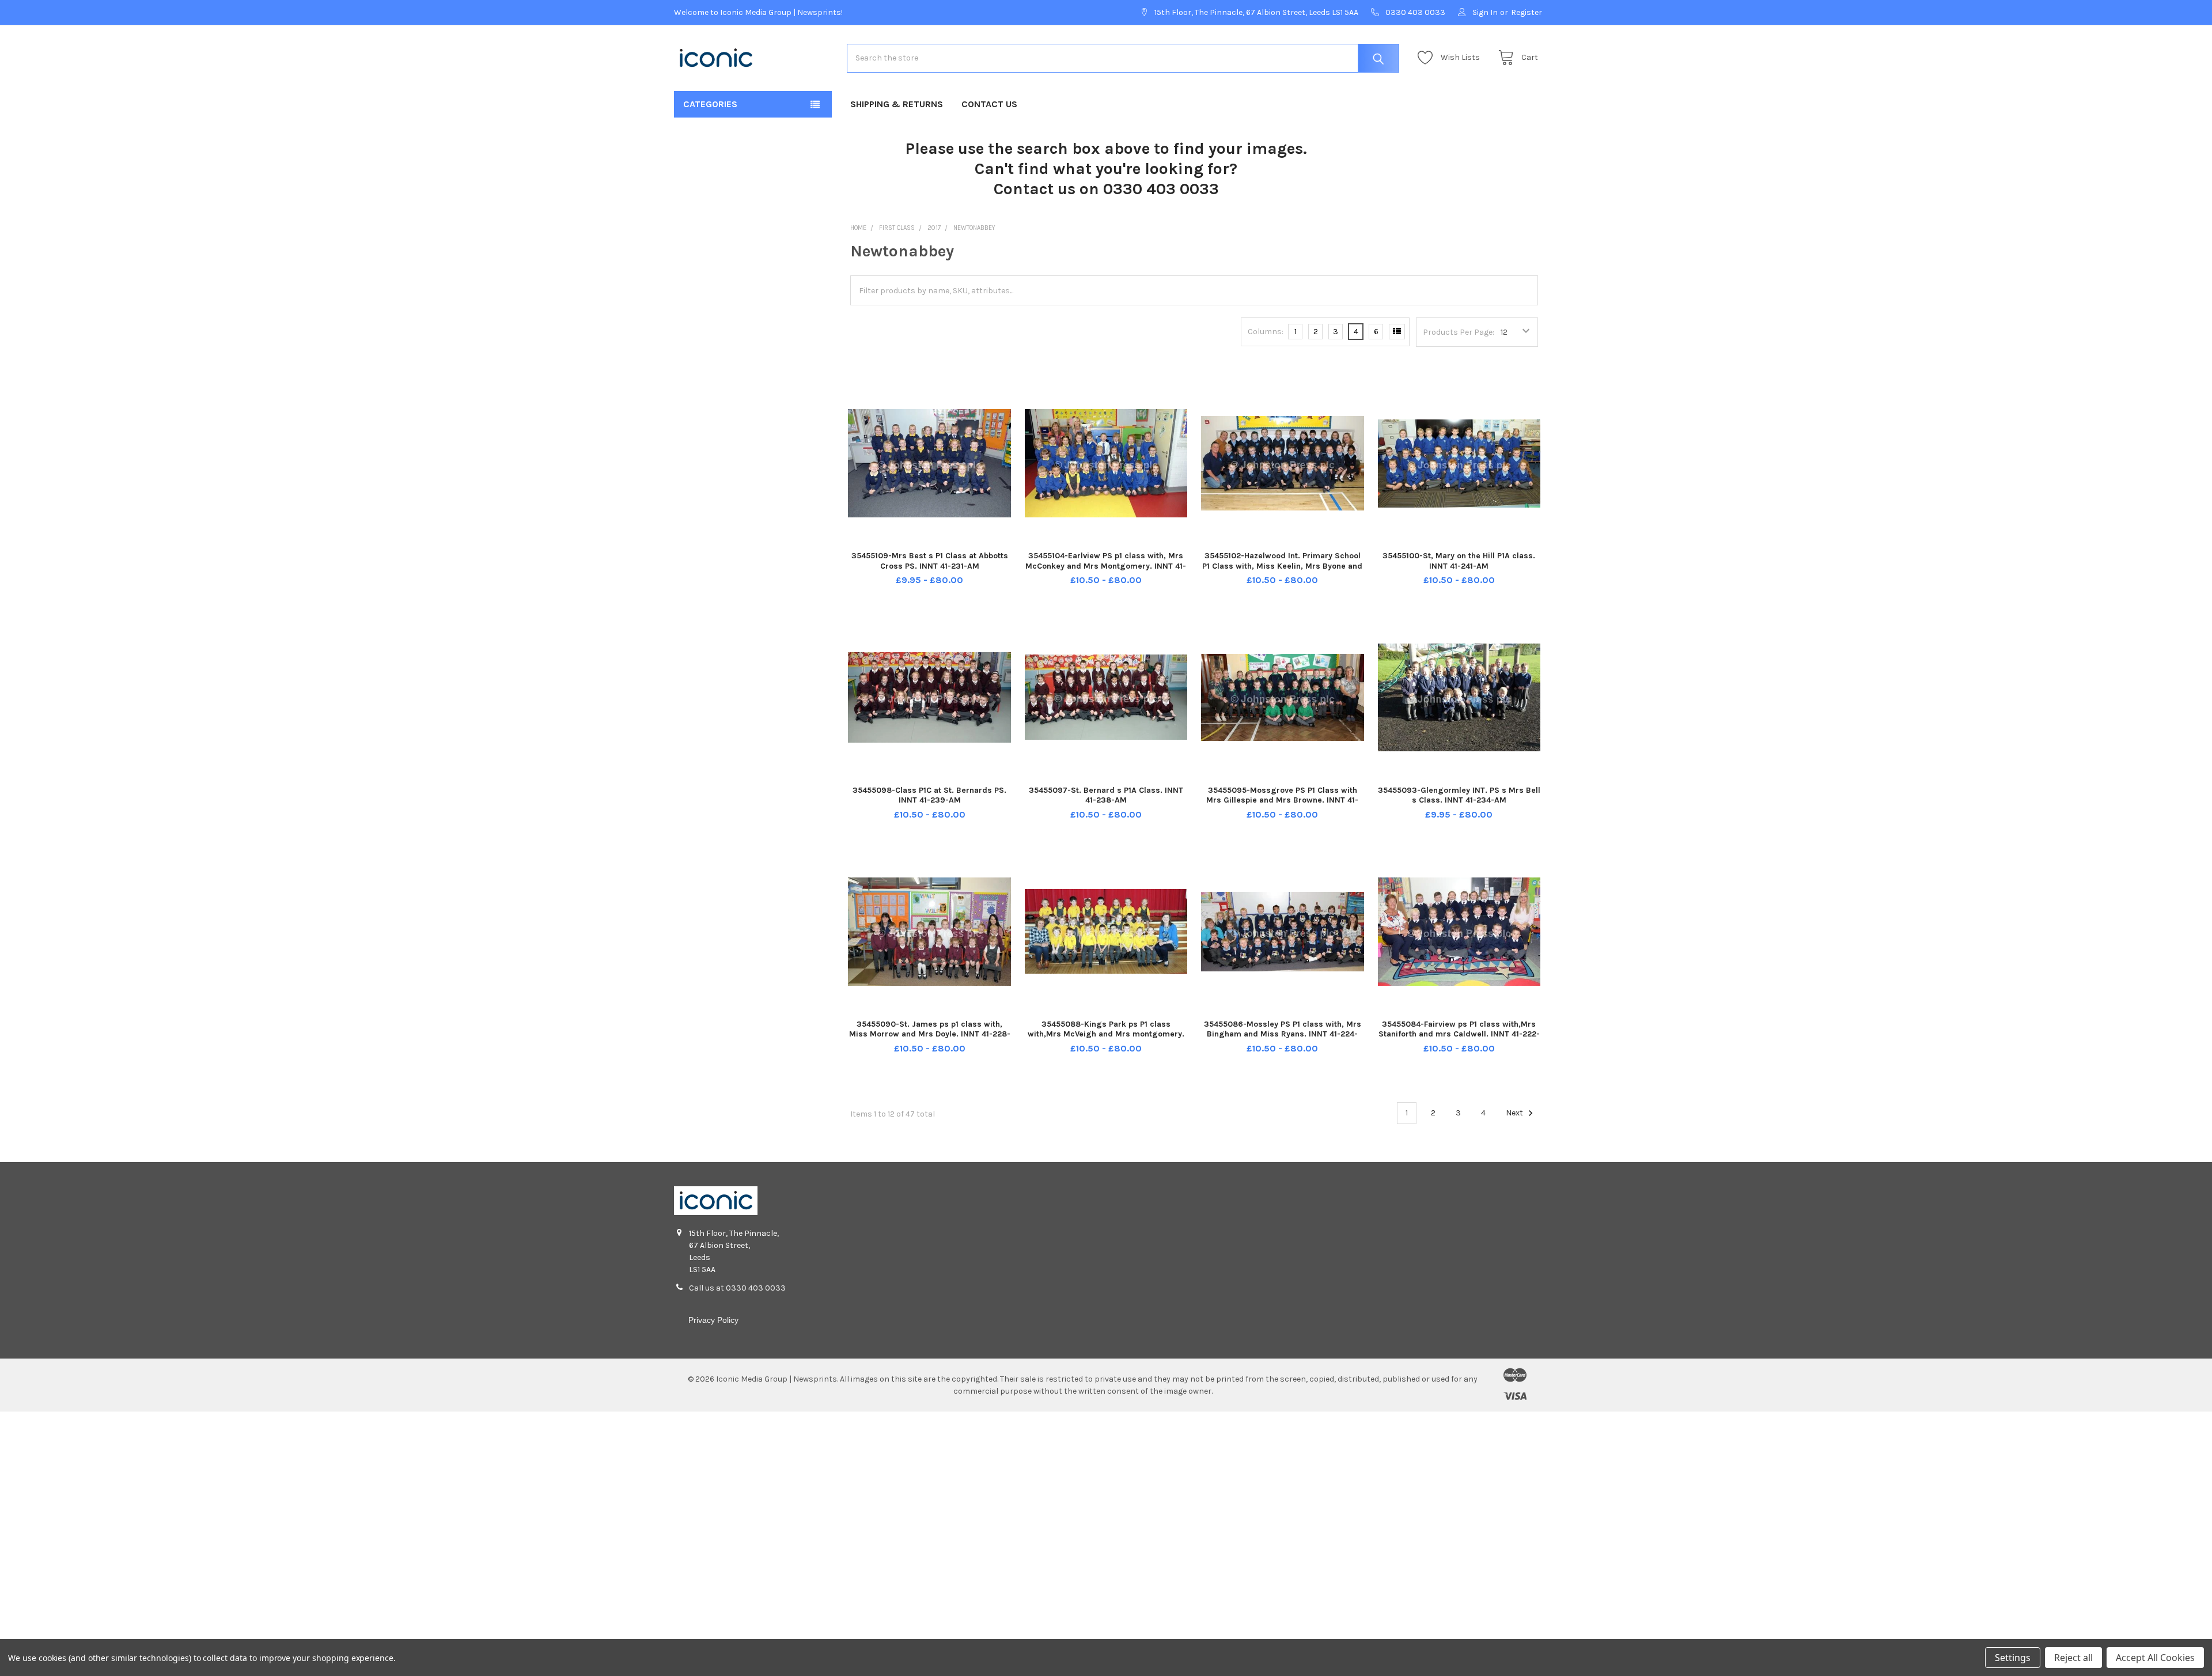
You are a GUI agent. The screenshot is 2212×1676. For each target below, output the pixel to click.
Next (1515, 1113)
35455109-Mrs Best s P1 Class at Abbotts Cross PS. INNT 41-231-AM (930, 561)
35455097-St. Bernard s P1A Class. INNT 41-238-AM (1106, 795)
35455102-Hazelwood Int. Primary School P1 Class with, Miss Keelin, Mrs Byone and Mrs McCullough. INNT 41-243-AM (1282, 566)
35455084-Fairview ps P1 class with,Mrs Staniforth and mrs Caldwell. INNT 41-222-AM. (1459, 1034)
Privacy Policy (713, 1320)
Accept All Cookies (2155, 1658)
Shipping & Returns (897, 104)
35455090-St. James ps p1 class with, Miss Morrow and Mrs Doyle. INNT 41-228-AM (930, 1034)
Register (1527, 12)
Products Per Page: (1459, 332)
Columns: (1266, 332)
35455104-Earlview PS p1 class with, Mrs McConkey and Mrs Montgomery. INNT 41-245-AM (1106, 566)
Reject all (2073, 1658)
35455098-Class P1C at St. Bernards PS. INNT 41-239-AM (929, 795)
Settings (2013, 1658)
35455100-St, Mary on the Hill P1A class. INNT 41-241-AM (1459, 561)
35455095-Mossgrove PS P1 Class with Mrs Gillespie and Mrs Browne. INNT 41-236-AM (1282, 800)
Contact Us (989, 104)
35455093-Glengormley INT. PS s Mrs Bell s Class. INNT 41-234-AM (1459, 795)
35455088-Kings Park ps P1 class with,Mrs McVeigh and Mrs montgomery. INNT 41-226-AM (1106, 1034)
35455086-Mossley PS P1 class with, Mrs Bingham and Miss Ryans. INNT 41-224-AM (1283, 1034)
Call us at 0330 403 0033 (737, 1288)
